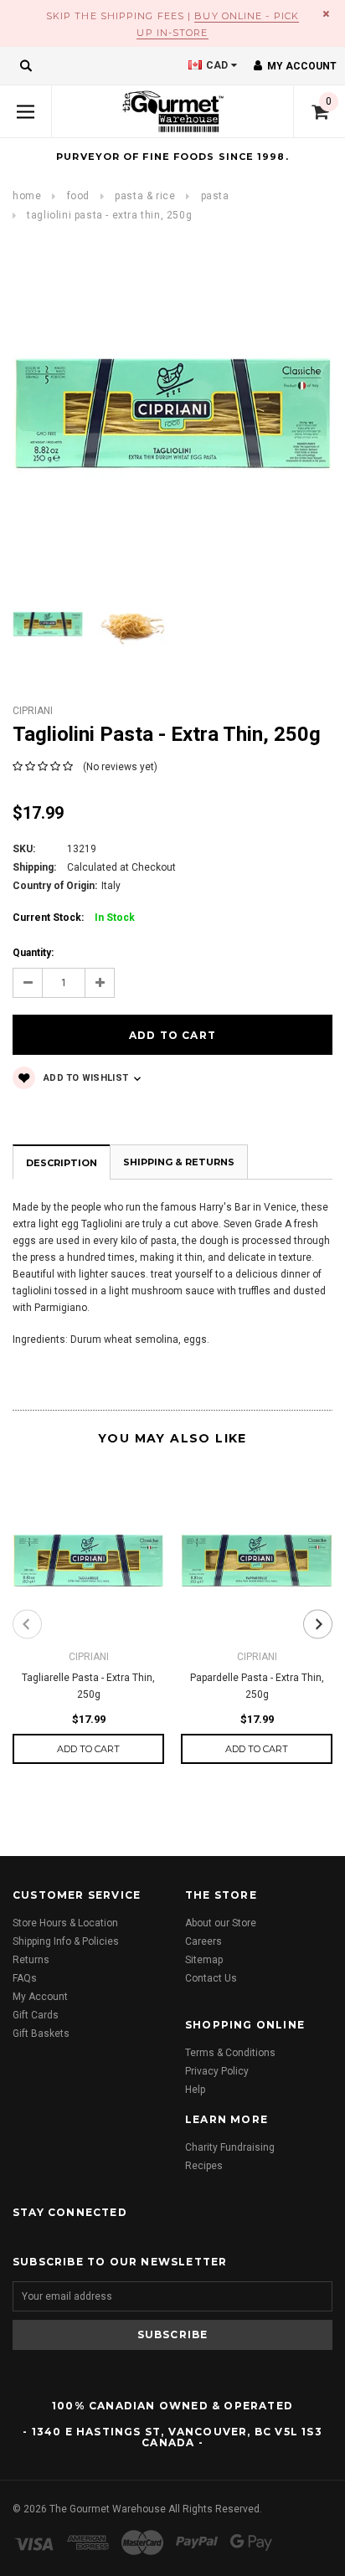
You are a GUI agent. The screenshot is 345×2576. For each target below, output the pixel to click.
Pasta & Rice (145, 196)
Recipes (204, 2166)
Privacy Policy (217, 2071)
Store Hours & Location (65, 1923)
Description (62, 1163)
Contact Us (211, 1978)
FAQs (25, 1978)
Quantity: (33, 953)
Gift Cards (36, 2015)
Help (195, 2090)
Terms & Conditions (230, 2053)
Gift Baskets (41, 2034)
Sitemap (204, 1960)
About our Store (221, 1923)
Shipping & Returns (179, 1162)
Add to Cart (88, 1749)
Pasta (215, 196)
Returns (31, 1960)
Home (27, 196)
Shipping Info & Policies (66, 1941)
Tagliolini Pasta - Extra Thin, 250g (109, 215)
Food (78, 196)
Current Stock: (74, 918)
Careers (203, 1941)
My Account (40, 1997)
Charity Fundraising (230, 2147)
